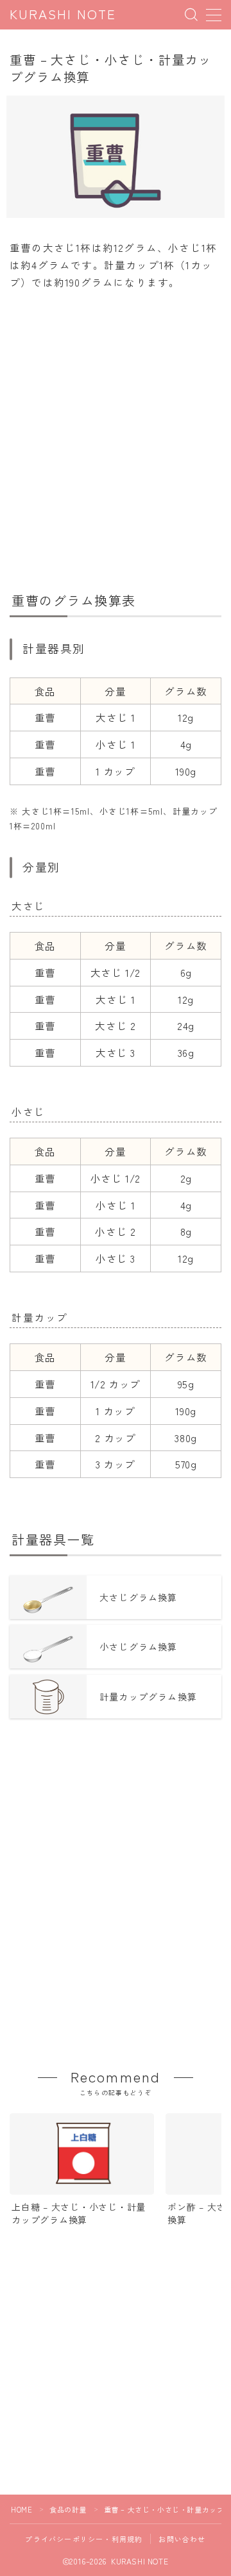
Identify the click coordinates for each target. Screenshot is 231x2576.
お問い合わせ (182, 2539)
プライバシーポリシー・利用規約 (84, 2539)
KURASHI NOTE (63, 15)
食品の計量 (68, 2509)
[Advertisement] (116, 435)
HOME (21, 2509)
